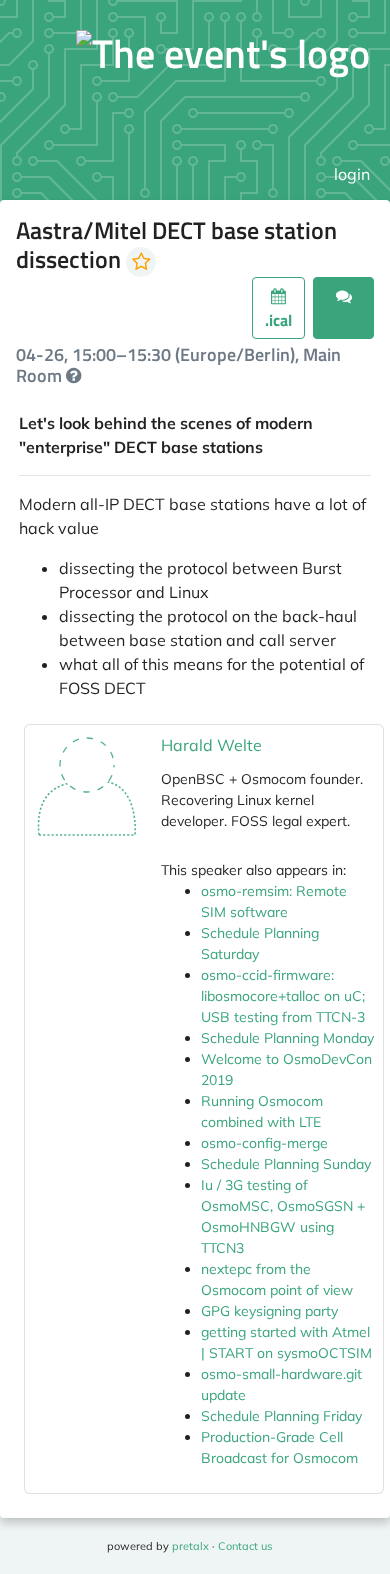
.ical (278, 320)
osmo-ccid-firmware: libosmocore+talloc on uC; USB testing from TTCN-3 (283, 996)
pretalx (190, 1546)
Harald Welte (211, 745)
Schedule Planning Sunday (286, 1164)
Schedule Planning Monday (287, 1038)
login (352, 174)
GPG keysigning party (269, 1311)
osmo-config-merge (264, 1143)
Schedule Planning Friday (281, 1416)
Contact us (245, 1546)
